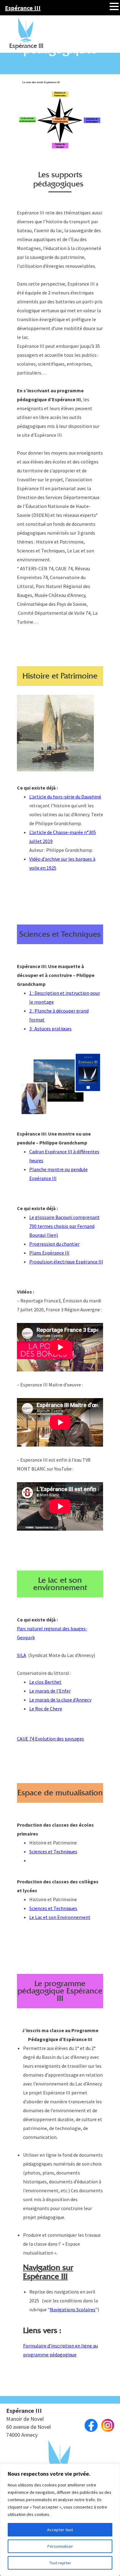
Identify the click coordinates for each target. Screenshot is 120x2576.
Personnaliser (60, 2546)
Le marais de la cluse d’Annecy (60, 1700)
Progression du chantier (54, 1244)
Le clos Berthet (45, 1682)
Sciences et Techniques (53, 1851)
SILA (22, 1655)
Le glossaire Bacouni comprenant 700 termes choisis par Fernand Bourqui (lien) (64, 1226)
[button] (114, 6)
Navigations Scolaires (73, 2309)
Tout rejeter (60, 2563)
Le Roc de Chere (46, 1709)
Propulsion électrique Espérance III (66, 1262)
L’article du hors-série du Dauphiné (65, 797)
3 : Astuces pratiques (50, 1028)
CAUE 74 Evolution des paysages (50, 1739)
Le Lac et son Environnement (60, 1917)
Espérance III (23, 8)
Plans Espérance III (49, 1253)
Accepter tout (60, 2530)
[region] (60, 2520)
